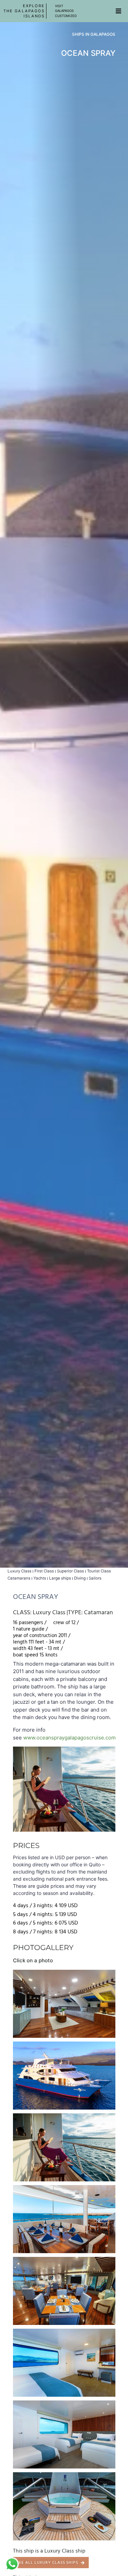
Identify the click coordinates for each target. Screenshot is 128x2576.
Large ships (60, 1578)
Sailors (95, 1578)
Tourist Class (99, 1571)
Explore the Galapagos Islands (24, 11)
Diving (80, 1578)
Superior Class (70, 1571)
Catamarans (19, 1578)
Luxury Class (19, 1571)
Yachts (40, 1578)
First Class (44, 1571)
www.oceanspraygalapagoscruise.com (69, 1738)
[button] (118, 11)
